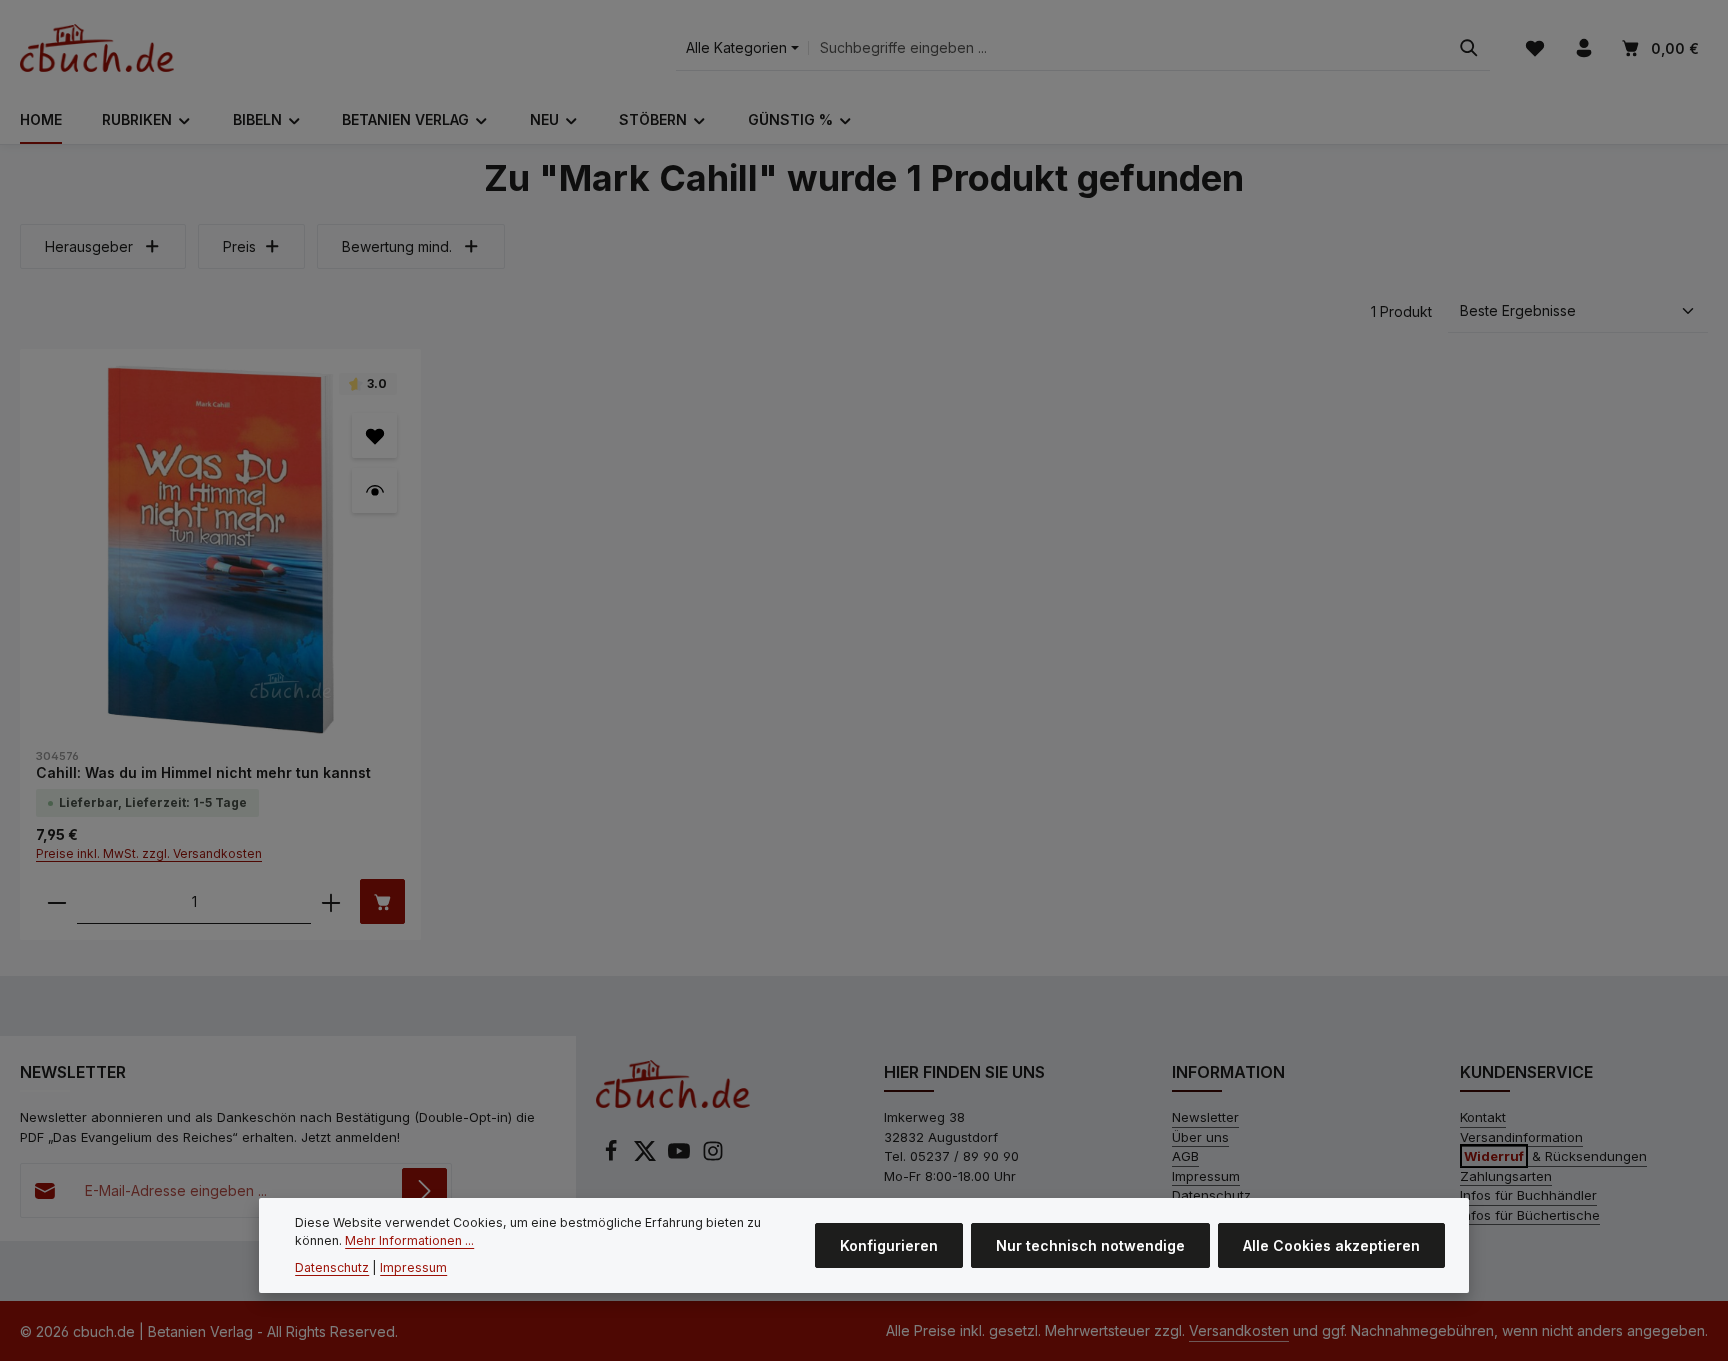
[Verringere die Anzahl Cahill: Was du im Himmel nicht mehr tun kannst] (57, 901)
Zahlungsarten (1506, 1176)
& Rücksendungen (1555, 1156)
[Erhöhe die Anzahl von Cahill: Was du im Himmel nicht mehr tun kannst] (331, 901)
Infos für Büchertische (1530, 1215)
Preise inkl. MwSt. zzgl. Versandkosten (149, 853)
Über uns (1200, 1137)
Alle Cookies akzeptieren (1331, 1245)
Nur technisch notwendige (1090, 1245)
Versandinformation (1521, 1137)
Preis (239, 246)
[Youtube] (681, 1157)
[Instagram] (713, 1157)
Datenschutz (1211, 1195)
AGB (1185, 1156)
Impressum (1206, 1176)
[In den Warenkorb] (382, 901)
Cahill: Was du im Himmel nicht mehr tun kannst (203, 772)
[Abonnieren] (424, 1190)
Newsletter (1205, 1117)
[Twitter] (647, 1157)
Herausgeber (89, 246)
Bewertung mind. (397, 246)
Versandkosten (1239, 1330)
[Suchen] (1469, 48)
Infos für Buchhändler (1528, 1195)
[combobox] (1128, 48)
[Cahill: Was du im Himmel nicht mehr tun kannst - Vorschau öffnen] (374, 490)
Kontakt (1483, 1117)
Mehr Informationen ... (409, 1240)
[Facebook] (613, 1157)
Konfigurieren (889, 1245)
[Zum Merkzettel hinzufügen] (374, 435)
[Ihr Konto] (1583, 48)
